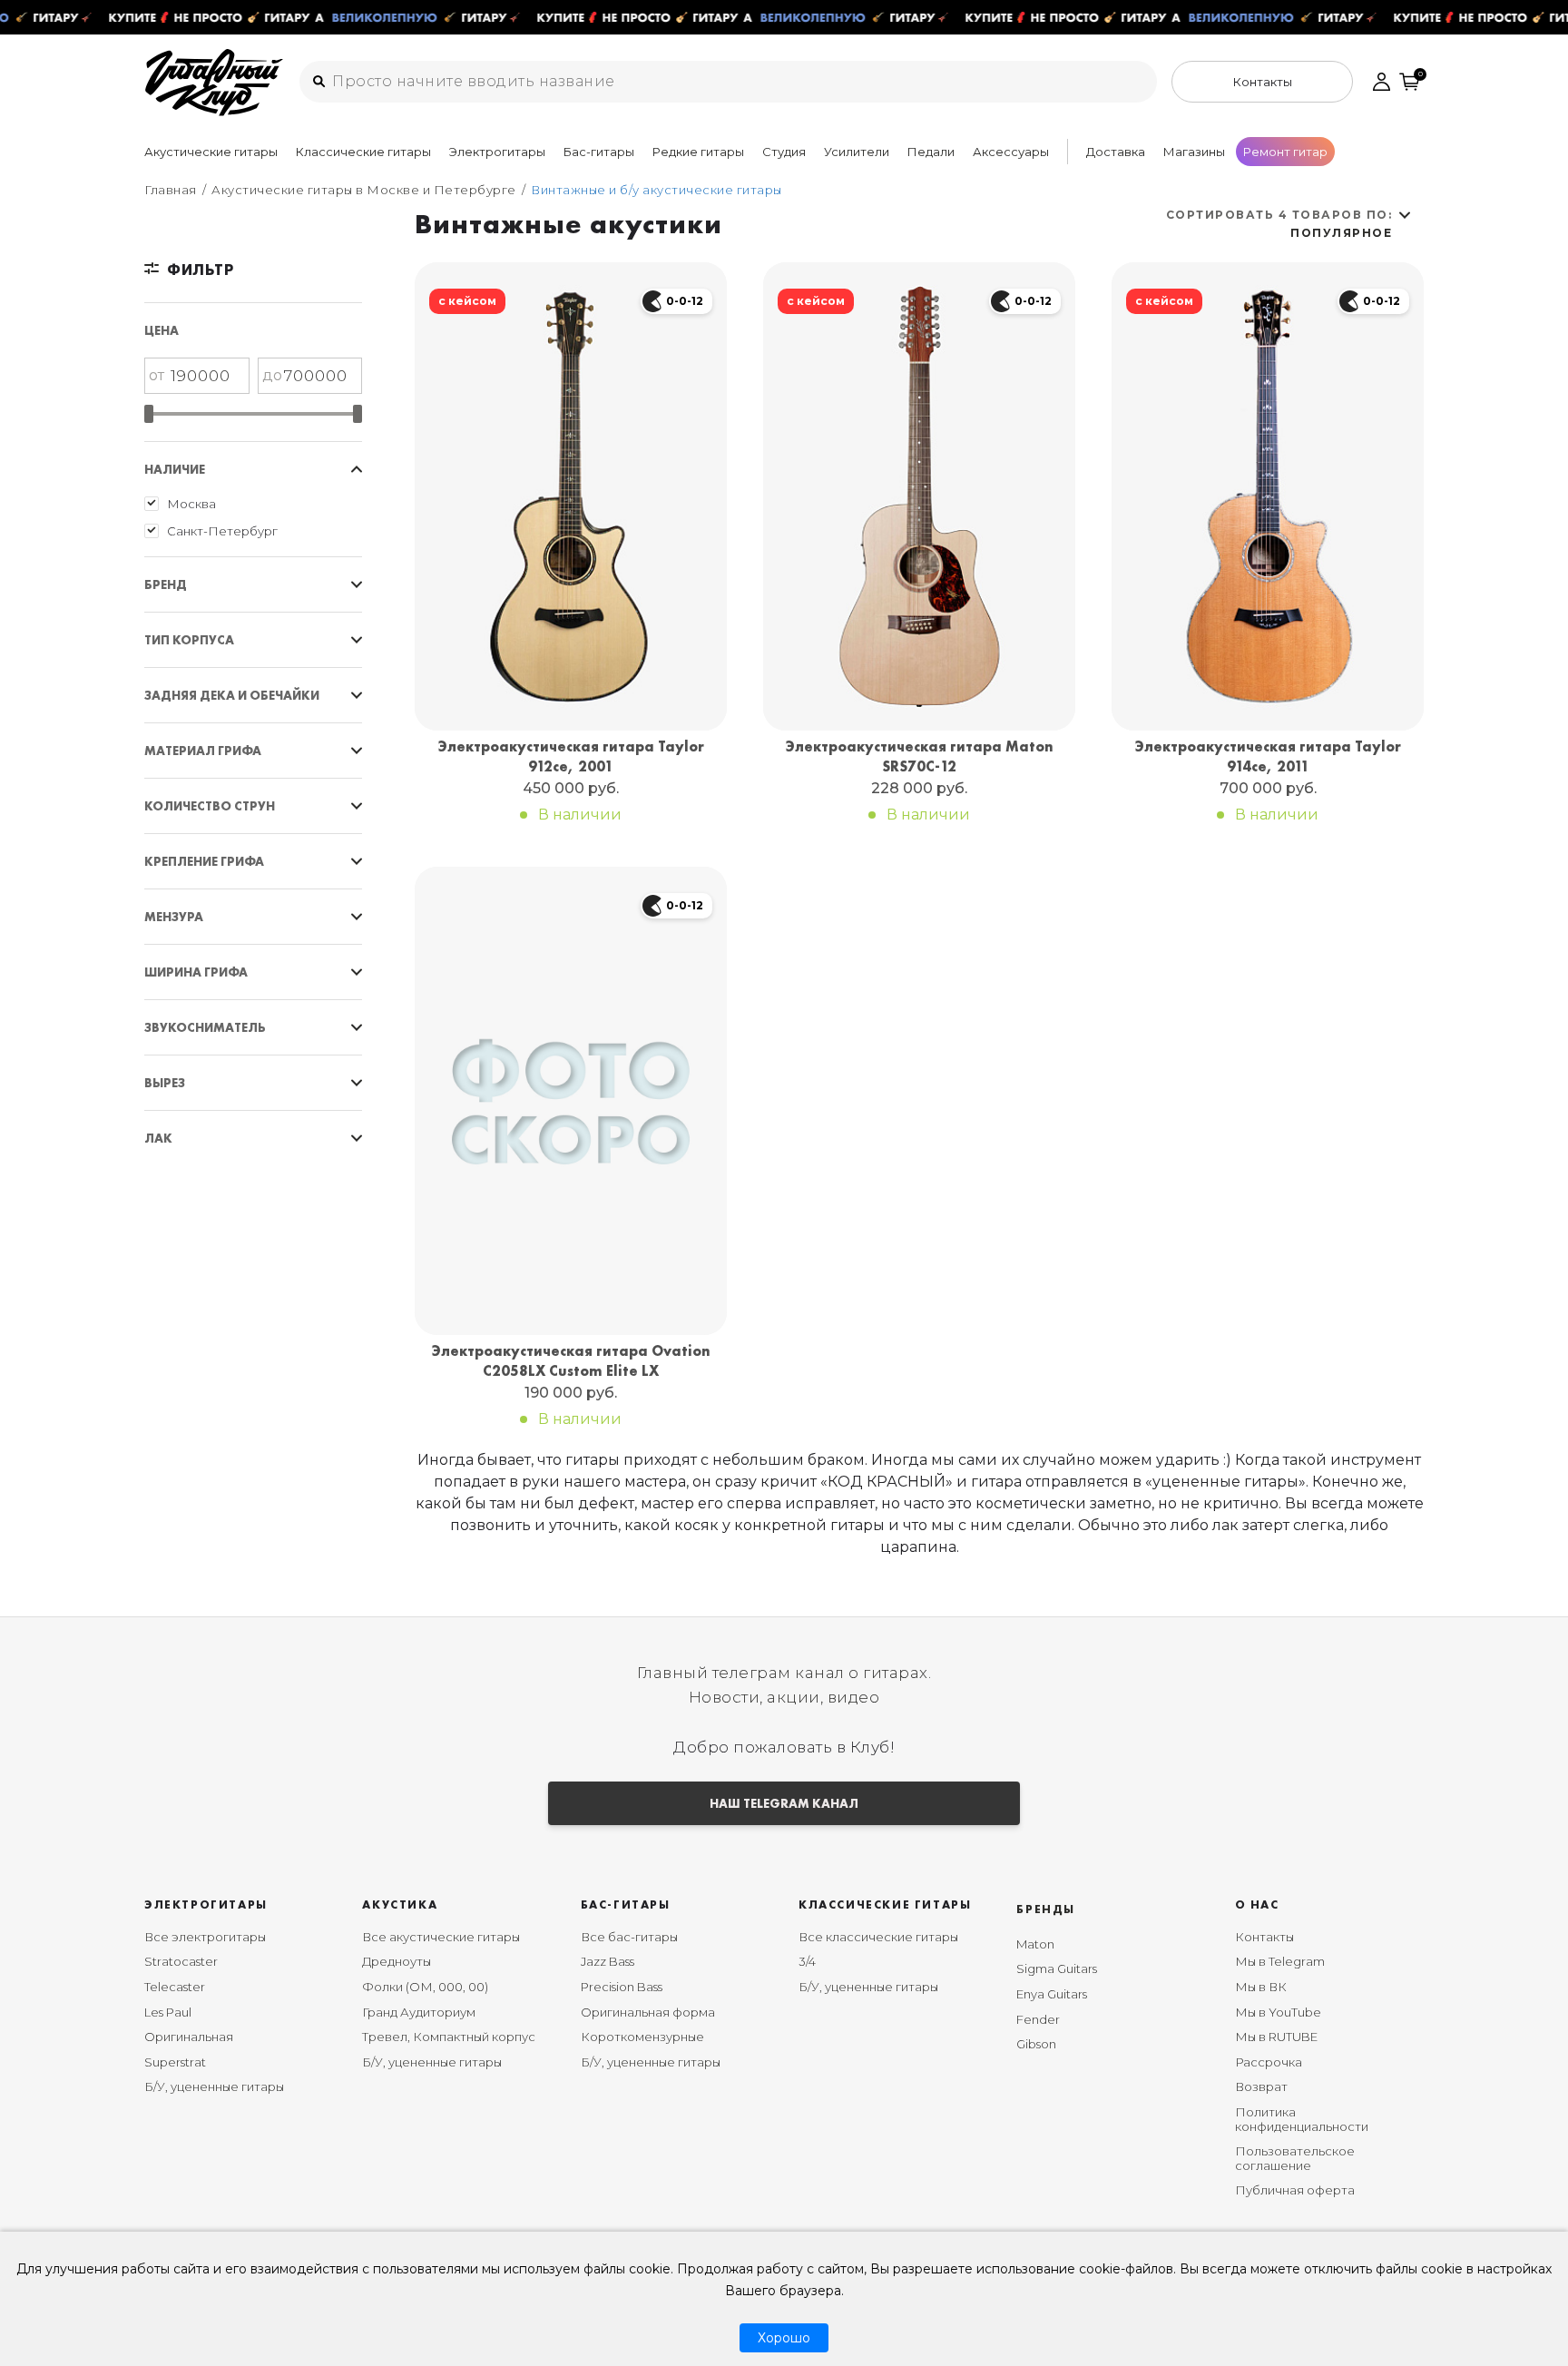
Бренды (1046, 1909)
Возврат (1261, 2086)
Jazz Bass (608, 1961)
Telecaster (175, 1987)
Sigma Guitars (1057, 1968)
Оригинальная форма (648, 2012)
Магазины (1194, 152)
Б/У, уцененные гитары (214, 2086)
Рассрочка (1269, 2062)
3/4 (807, 1961)
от (157, 375)
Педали (931, 152)
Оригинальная (189, 2037)
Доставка (1116, 152)
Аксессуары (1011, 152)
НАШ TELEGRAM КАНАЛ (784, 1803)
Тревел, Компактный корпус (449, 2037)
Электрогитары (497, 152)
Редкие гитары (698, 152)
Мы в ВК (1261, 1987)
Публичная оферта (1295, 2190)
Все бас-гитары (629, 1937)
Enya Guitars (1052, 1994)
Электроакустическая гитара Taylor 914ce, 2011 (1268, 756)
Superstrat (175, 2062)
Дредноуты (397, 1961)
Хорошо (784, 2338)
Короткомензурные (642, 2037)
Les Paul (168, 2012)
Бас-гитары (599, 152)
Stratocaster (181, 1961)
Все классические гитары (878, 1937)
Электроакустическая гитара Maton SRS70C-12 (920, 756)
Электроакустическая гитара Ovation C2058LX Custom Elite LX (571, 1361)
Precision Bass (622, 1987)
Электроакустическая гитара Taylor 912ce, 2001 (571, 756)
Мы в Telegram (1280, 1961)
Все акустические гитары (441, 1937)
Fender (1038, 2019)
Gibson (1036, 2044)
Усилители (857, 152)
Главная (171, 190)
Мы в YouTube (1278, 2012)
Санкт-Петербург (222, 531)
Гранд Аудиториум (419, 2012)
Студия (784, 152)
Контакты (1264, 1937)
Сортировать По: (1279, 224)
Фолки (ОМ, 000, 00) (425, 1987)
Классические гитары (363, 152)
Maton (1035, 1944)
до (272, 375)
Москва (191, 504)
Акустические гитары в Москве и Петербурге (364, 190)
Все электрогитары (205, 1937)
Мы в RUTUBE (1276, 2037)
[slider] (149, 414)
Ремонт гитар (1285, 152)
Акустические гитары (211, 152)
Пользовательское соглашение (1295, 2158)
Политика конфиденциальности (1302, 2119)
